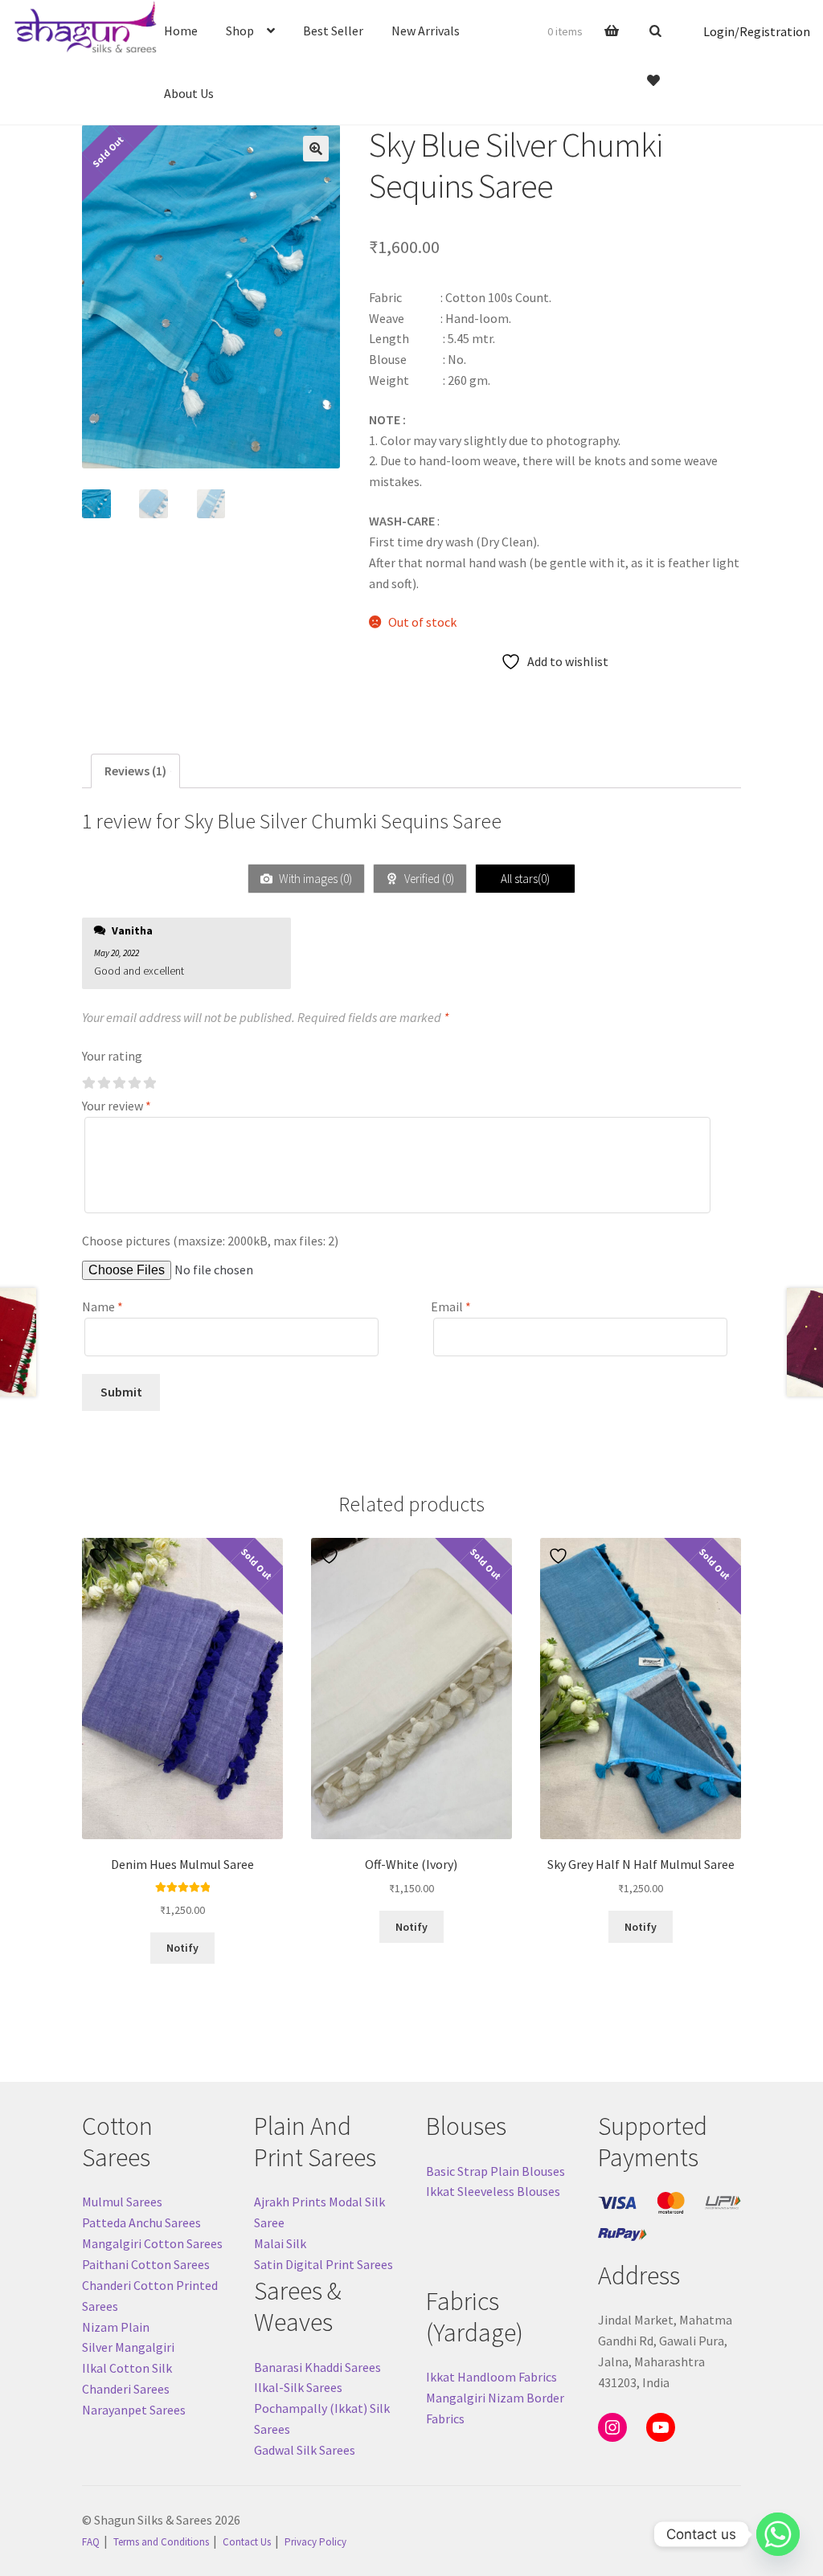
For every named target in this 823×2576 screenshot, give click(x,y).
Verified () (428, 879)
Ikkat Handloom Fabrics (491, 2377)
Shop (240, 31)
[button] (316, 149)
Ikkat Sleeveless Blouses (493, 2191)
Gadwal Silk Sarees (305, 2450)
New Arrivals (426, 31)
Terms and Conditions (161, 2542)
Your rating (112, 1056)
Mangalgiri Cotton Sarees (152, 2243)
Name (102, 1306)
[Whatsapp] (778, 2534)
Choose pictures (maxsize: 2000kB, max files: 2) (210, 1241)
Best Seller (333, 31)
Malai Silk (280, 2243)
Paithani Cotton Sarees (146, 2264)
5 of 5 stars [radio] (149, 1083)
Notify (182, 1948)
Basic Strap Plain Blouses (495, 2171)
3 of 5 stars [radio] (119, 1083)
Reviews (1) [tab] (135, 771)
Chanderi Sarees (126, 2389)
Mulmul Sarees (122, 2202)
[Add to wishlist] (102, 1556)
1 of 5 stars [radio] (88, 1083)
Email (451, 1306)
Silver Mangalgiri (128, 2347)
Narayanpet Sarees (134, 2410)
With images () (314, 879)
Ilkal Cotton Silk (127, 2368)
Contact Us (247, 2542)
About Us (189, 93)
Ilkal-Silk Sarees (298, 2387)
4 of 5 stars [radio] (134, 1083)
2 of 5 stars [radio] (104, 1083)
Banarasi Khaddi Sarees (317, 2367)
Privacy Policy (315, 2542)
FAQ (91, 2542)
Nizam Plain (116, 2327)
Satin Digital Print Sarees (323, 2264)
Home (181, 31)
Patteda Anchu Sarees (141, 2222)
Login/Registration (757, 31)
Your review (117, 1106)
